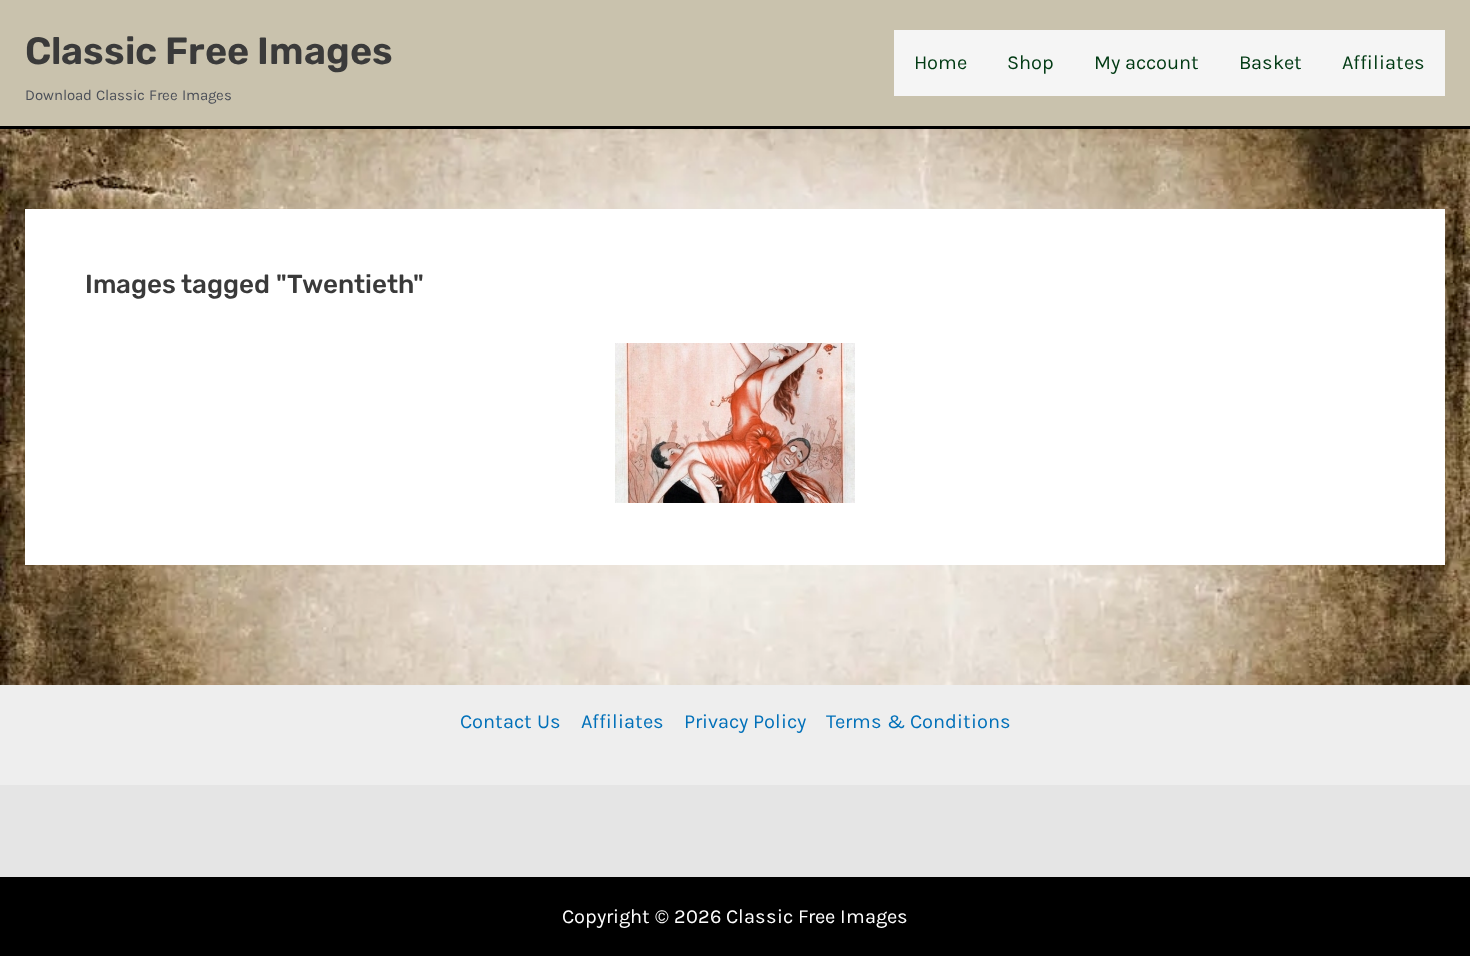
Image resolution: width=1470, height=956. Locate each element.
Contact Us (510, 721)
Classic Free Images (209, 51)
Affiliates (622, 721)
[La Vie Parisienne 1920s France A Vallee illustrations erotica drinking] (735, 423)
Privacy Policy (745, 721)
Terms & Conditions (918, 721)
